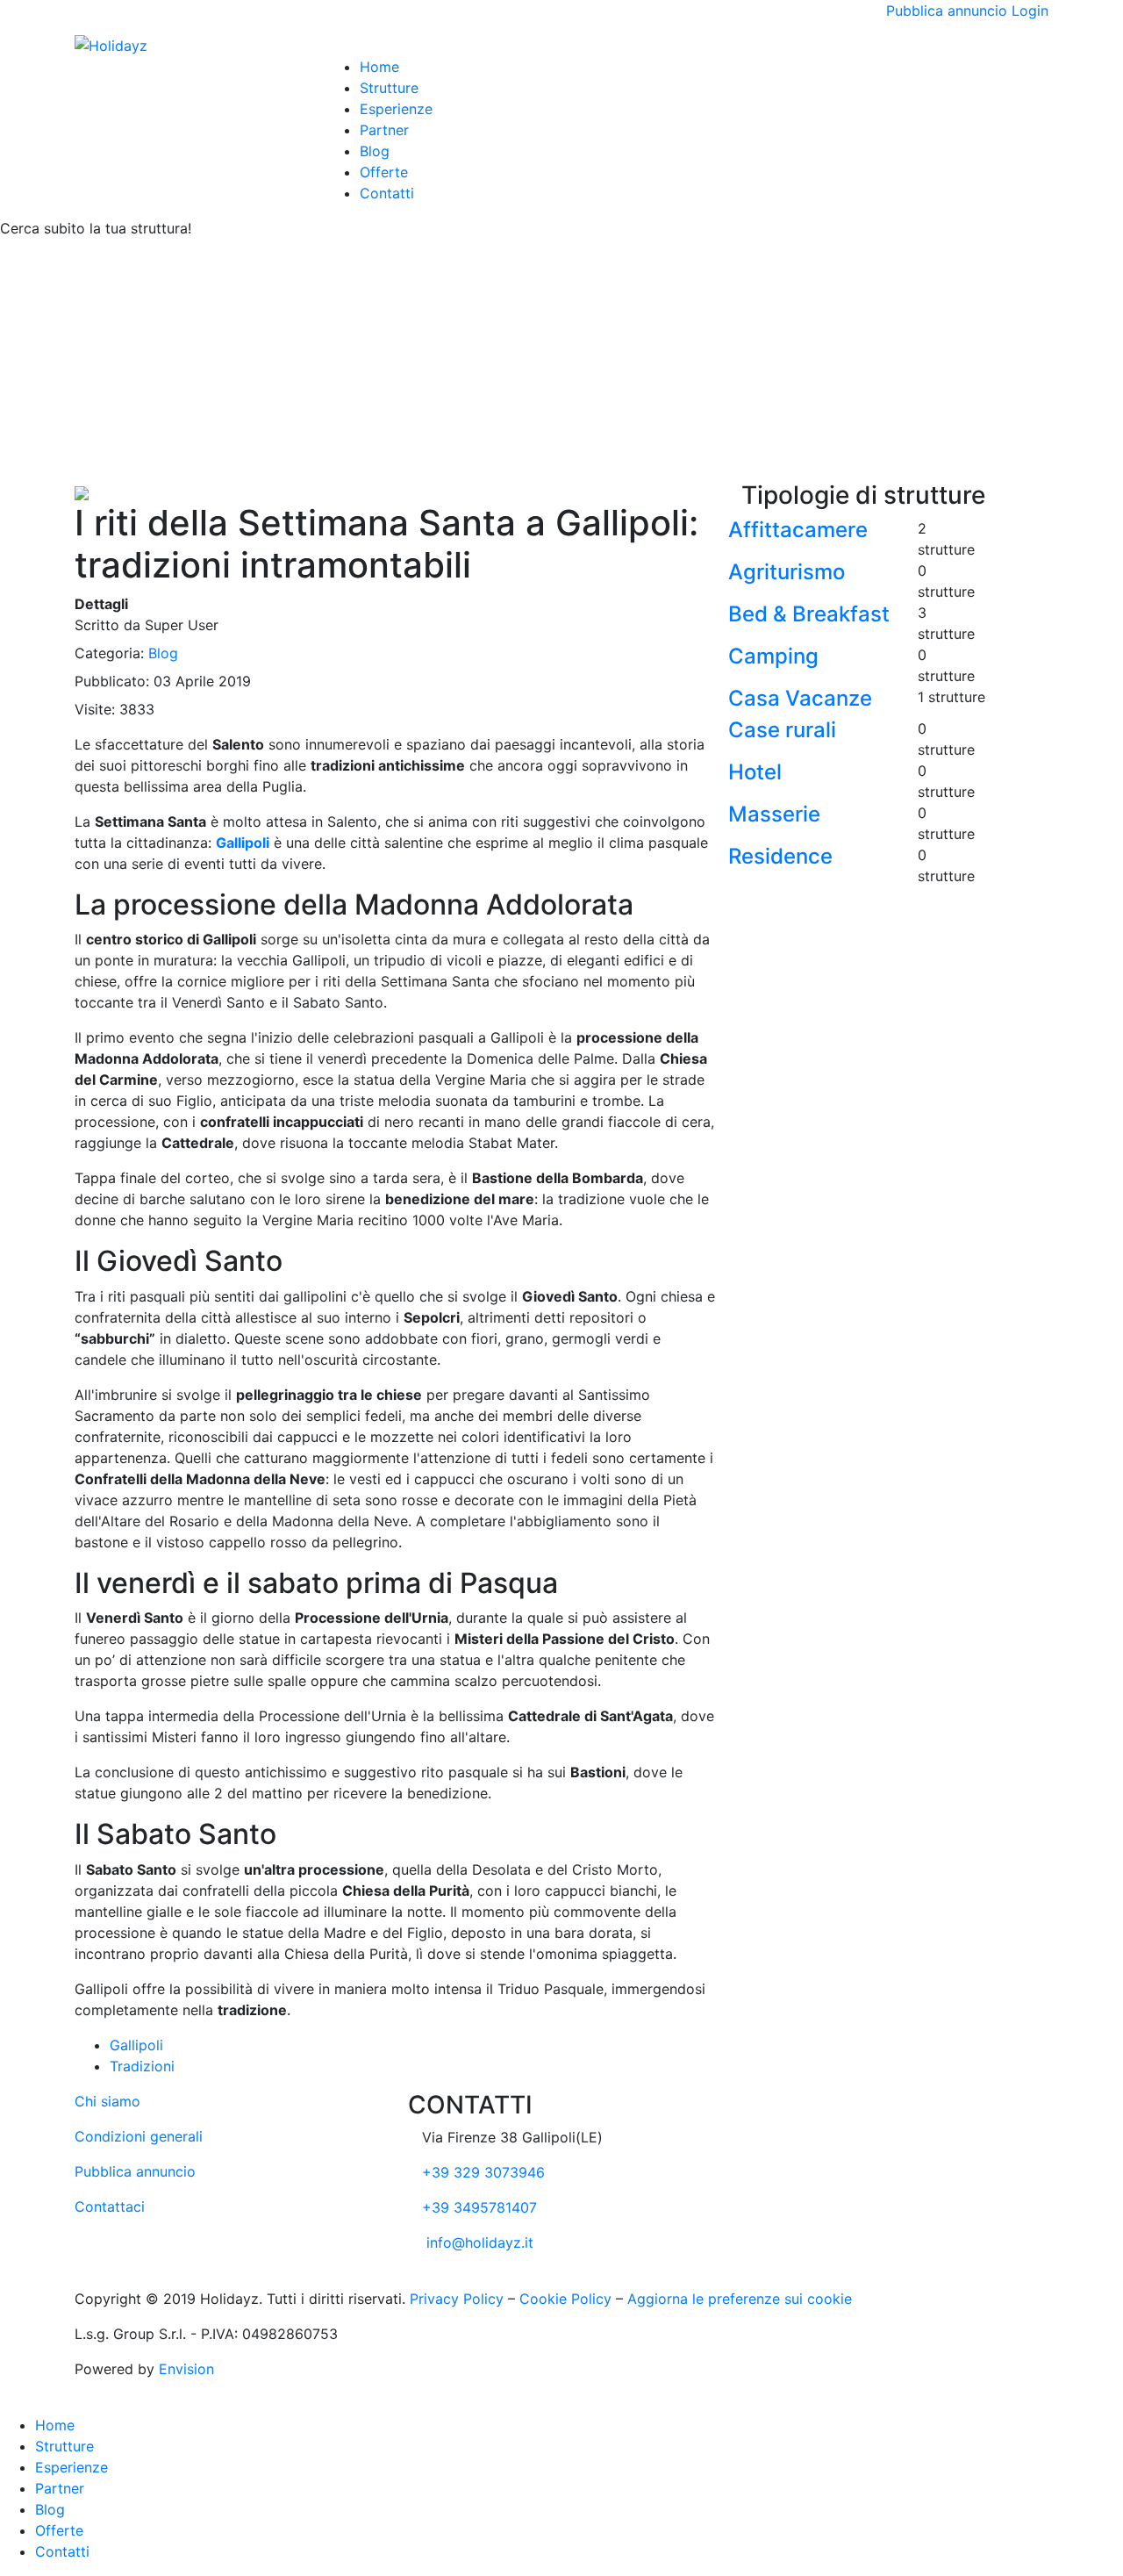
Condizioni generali (139, 2136)
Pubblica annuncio (947, 11)
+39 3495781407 (479, 2207)
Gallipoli (136, 2045)
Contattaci (110, 2206)
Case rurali (782, 730)
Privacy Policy (457, 2299)
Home (379, 67)
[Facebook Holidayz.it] (415, 2278)
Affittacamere (798, 530)
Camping (773, 656)
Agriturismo (787, 572)
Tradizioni (142, 2066)
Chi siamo (107, 2101)
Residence (780, 856)
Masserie (774, 814)
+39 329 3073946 (483, 2172)
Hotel (755, 772)
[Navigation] (330, 46)
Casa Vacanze (800, 698)
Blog (375, 151)
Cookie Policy (565, 2299)
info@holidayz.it (480, 2242)
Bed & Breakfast (809, 614)
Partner (384, 130)
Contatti (387, 193)
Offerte (384, 172)
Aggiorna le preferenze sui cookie (740, 2299)
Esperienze (396, 109)
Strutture (389, 88)
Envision (186, 2369)
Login (1030, 11)
